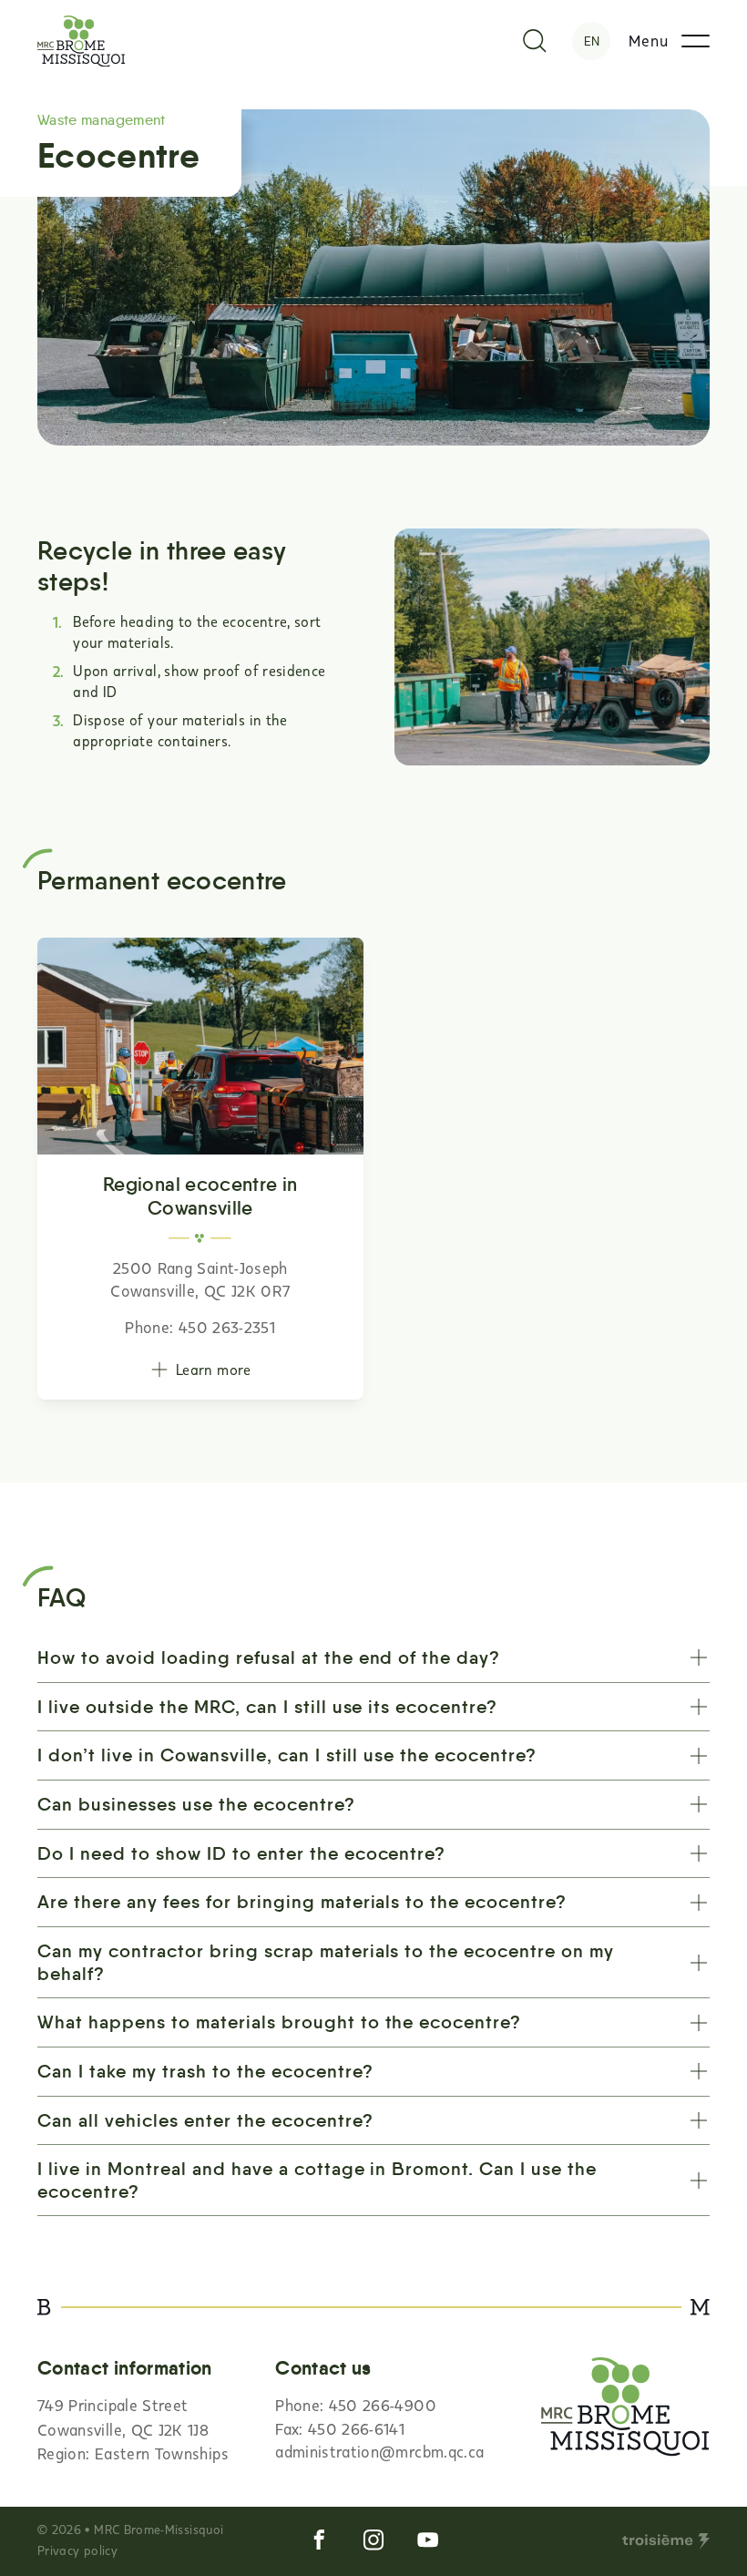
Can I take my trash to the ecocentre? (205, 2071)
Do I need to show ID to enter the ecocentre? (241, 1853)
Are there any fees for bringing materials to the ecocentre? (302, 1902)
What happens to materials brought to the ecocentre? (279, 2022)
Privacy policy (77, 2550)
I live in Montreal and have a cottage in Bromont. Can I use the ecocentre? (317, 2180)
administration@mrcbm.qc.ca (379, 2452)
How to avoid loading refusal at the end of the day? (269, 1657)
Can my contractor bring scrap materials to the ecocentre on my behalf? (326, 1962)
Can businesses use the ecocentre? (196, 1804)
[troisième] (666, 2541)
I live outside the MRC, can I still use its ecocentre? (267, 1707)
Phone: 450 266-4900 (356, 2405)
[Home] (82, 41)
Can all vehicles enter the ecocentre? (205, 2120)
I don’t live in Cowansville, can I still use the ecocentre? (287, 1755)
